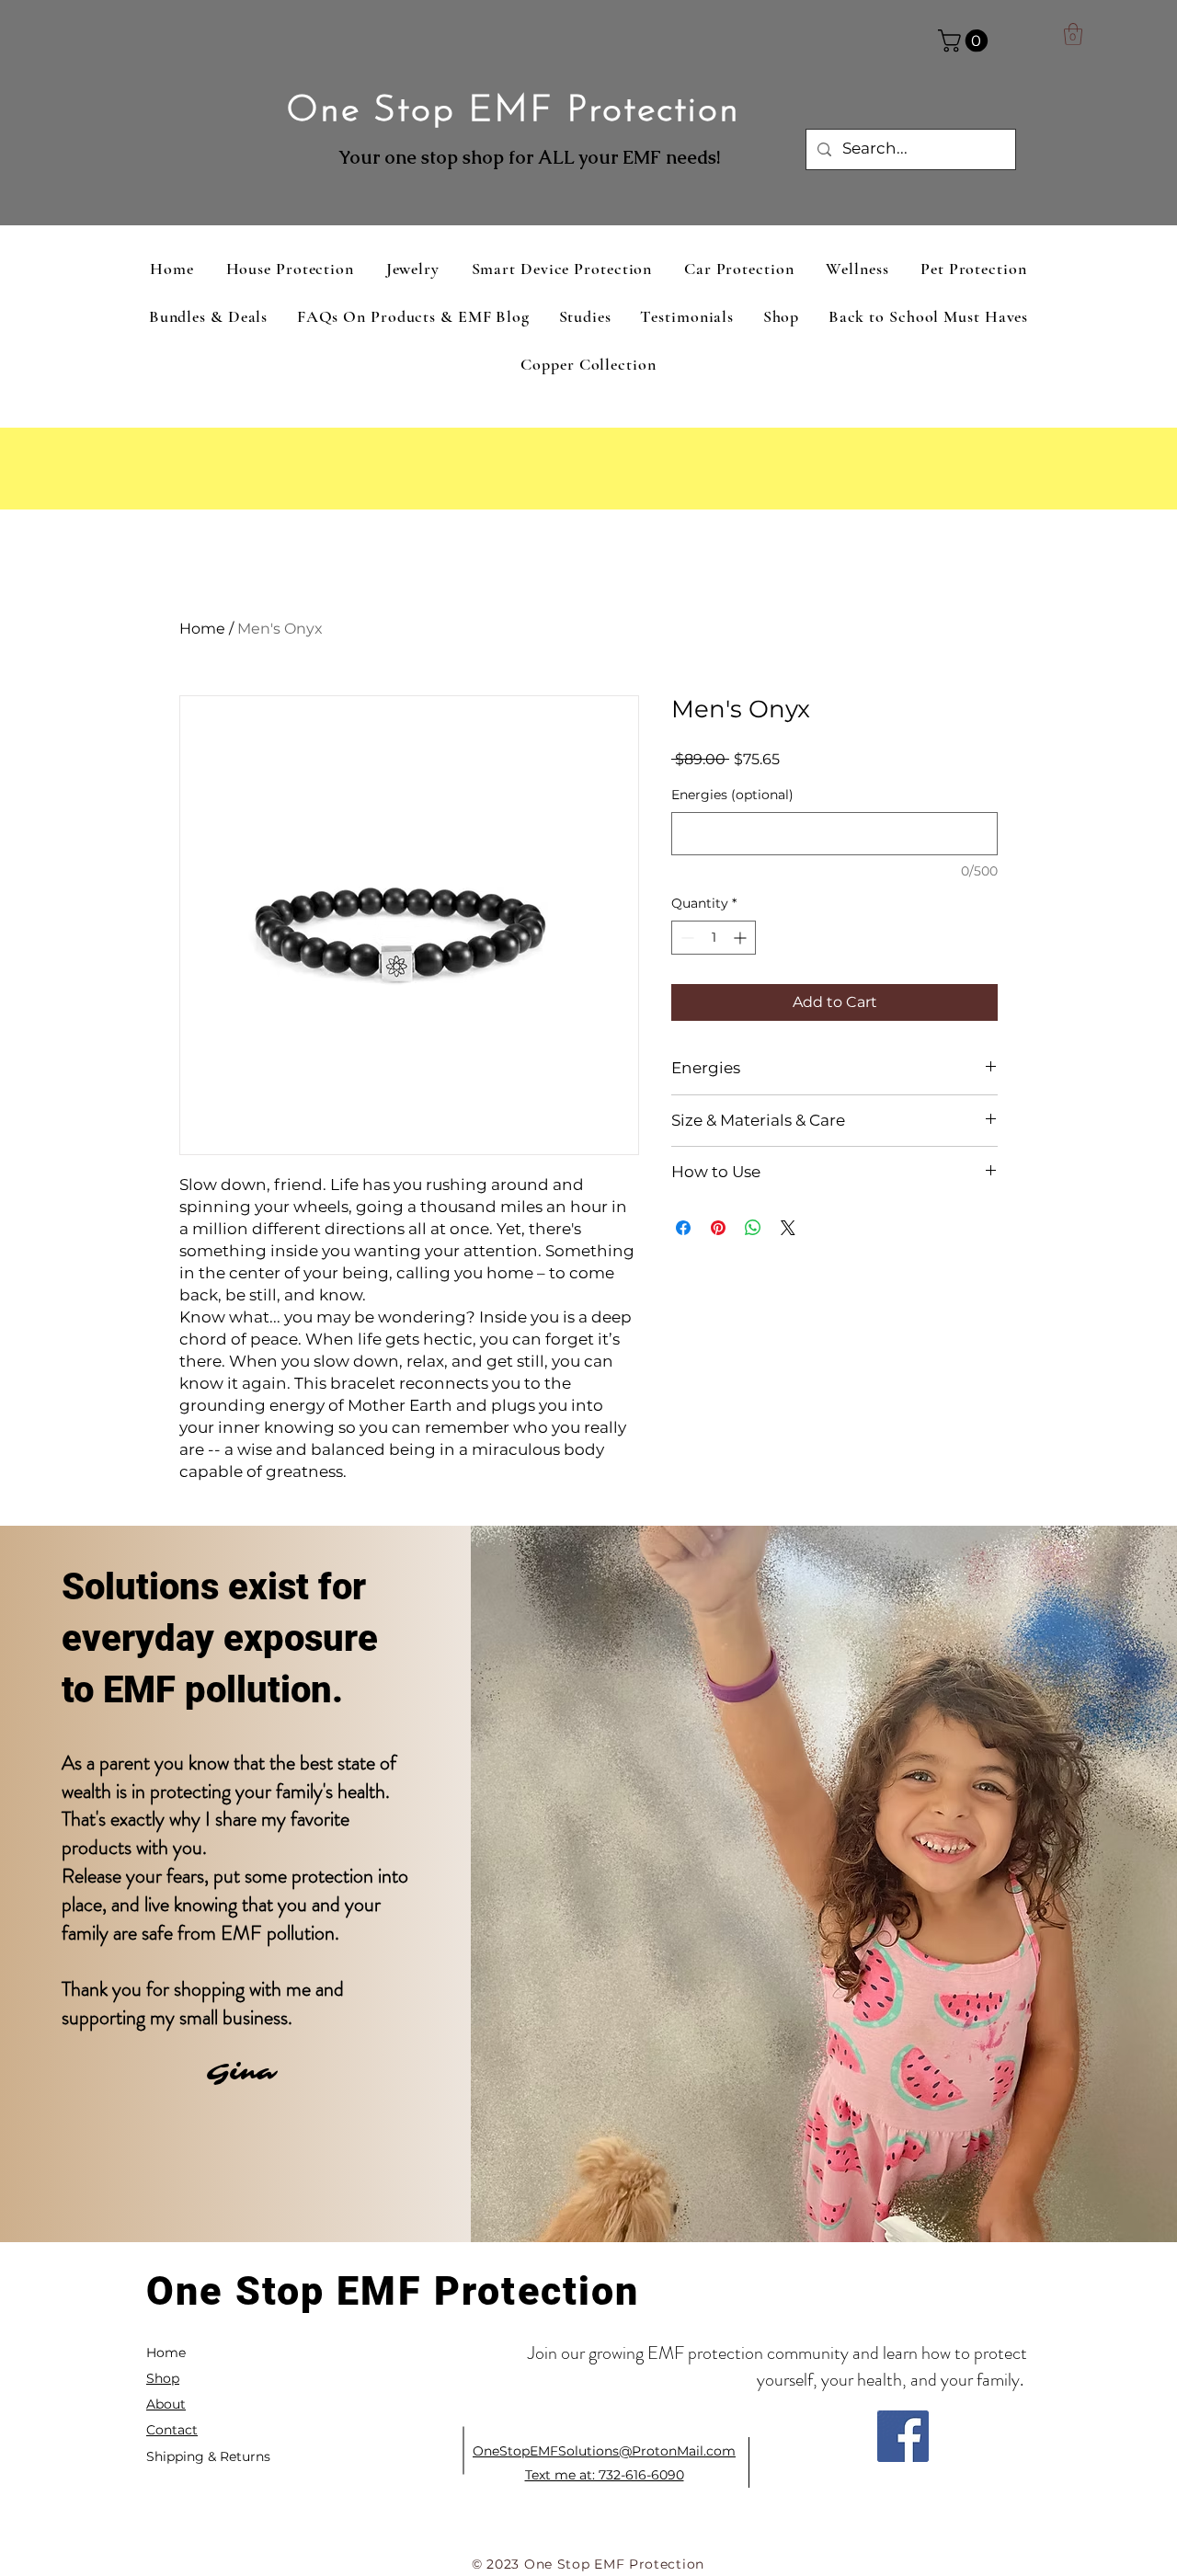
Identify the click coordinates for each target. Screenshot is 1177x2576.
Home (202, 629)
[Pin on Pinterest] (718, 1228)
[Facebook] (903, 2436)
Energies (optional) (732, 795)
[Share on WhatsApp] (753, 1228)
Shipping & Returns (208, 2456)
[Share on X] (788, 1228)
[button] (966, 40)
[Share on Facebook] (683, 1228)
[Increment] (742, 938)
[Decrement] (686, 938)
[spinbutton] (714, 938)
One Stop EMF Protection (513, 111)
